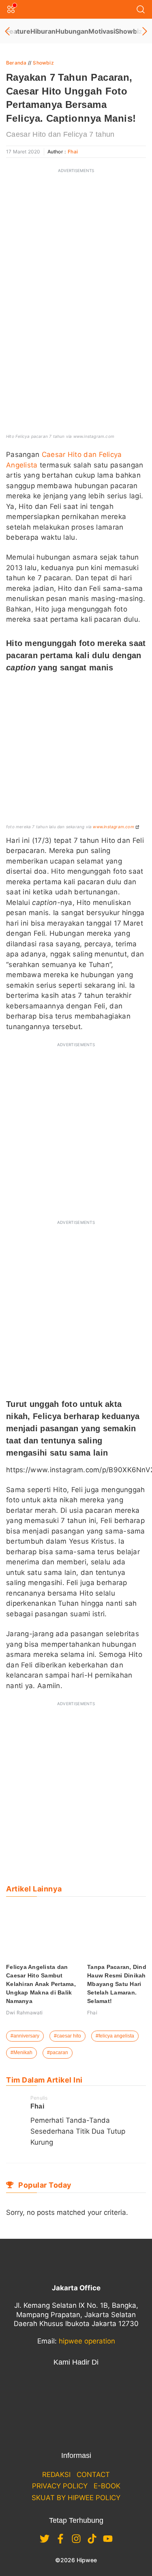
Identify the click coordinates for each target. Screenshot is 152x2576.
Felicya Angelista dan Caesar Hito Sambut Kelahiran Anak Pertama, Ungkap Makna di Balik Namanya (41, 1984)
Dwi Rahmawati (25, 2013)
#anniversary (25, 2036)
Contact (93, 2475)
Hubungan (72, 31)
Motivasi (102, 31)
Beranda (16, 63)
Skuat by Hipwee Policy (76, 2498)
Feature (18, 31)
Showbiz (129, 31)
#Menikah (21, 2053)
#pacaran (58, 2053)
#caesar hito (67, 2036)
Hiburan (43, 31)
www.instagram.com (113, 827)
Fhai (73, 152)
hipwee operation (87, 2341)
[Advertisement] (76, 255)
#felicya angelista (115, 2036)
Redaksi (56, 2475)
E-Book (107, 2486)
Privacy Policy (60, 2486)
